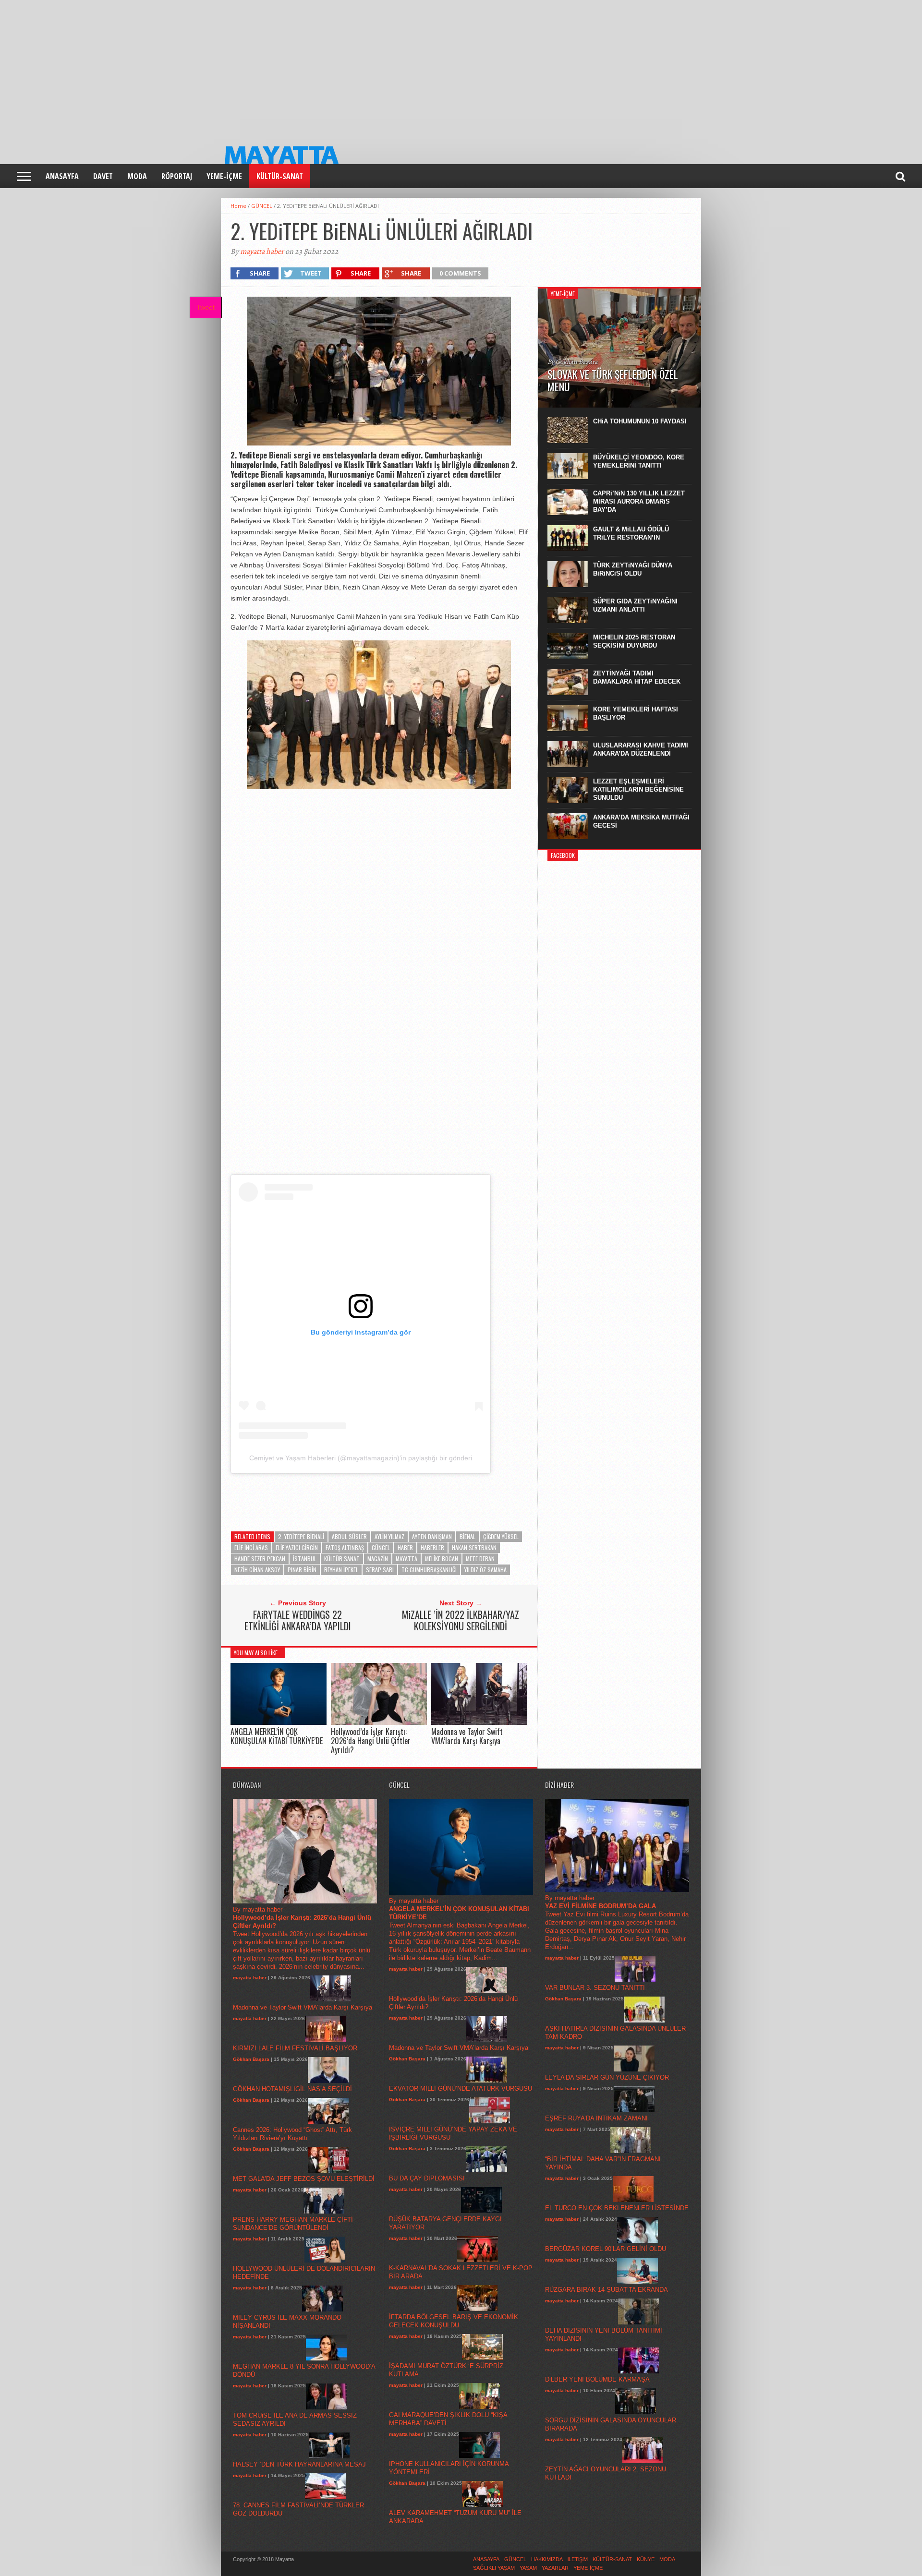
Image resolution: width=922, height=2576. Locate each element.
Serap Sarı (380, 1570)
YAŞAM (528, 2568)
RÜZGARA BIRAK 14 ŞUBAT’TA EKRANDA (607, 2290)
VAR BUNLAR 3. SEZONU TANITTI (595, 1988)
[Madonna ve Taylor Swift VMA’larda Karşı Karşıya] (479, 1722)
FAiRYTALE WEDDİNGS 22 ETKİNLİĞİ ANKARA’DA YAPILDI (298, 1620)
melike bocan (442, 1559)
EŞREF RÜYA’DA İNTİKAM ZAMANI (596, 2118)
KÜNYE (646, 2559)
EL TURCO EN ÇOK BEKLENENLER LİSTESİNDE (617, 2208)
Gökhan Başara (251, 2059)
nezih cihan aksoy (257, 1570)
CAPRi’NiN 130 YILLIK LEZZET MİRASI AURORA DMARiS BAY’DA (639, 501)
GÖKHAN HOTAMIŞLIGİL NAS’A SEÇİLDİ (292, 2089)
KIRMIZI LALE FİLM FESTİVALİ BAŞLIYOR (295, 2048)
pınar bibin (302, 1570)
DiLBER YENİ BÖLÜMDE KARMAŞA (597, 2379)
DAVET (103, 176)
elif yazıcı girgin (297, 1547)
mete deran (480, 1559)
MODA (137, 176)
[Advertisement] (288, 67)
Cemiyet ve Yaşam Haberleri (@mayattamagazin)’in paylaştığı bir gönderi (361, 1458)
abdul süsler (349, 1536)
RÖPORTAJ (177, 176)
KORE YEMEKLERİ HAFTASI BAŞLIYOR (636, 713)
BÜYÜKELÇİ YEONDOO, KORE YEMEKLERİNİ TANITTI (639, 461)
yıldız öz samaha (485, 1570)
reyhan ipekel (341, 1570)
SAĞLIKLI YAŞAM (494, 2568)
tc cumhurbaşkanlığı (429, 1570)
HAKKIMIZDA (547, 2559)
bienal (467, 1536)
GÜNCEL (262, 206)
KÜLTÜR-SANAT (280, 176)
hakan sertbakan (474, 1547)
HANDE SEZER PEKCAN (260, 1559)
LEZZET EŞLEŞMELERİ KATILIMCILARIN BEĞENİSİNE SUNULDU (638, 789)
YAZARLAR (555, 2568)
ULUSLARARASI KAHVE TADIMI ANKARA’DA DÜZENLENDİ (641, 749)
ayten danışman (432, 1536)
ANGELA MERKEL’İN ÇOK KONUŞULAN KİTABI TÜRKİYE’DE (277, 1736)
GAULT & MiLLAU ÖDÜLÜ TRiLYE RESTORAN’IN (631, 533)
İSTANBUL (305, 1559)
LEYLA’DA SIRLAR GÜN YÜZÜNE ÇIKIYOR (607, 2077)
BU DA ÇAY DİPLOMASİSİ (427, 2178)
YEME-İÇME (224, 176)
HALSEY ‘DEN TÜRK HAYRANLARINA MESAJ (299, 2464)
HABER (405, 1547)
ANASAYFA (62, 176)
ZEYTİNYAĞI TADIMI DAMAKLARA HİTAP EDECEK (637, 677)
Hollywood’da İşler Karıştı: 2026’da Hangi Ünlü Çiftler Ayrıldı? (371, 1741)
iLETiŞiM (578, 2559)
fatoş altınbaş (345, 1547)
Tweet (206, 307)
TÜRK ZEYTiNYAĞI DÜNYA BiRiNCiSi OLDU (633, 569)
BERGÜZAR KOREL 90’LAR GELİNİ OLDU (606, 2249)
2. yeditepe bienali (301, 1536)
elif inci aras (251, 1547)
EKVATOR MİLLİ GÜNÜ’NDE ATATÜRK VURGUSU (461, 2088)
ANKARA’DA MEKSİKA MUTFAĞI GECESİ (641, 821)
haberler (432, 1547)
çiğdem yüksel (501, 1536)
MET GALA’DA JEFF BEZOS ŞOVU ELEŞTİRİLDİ (304, 2179)
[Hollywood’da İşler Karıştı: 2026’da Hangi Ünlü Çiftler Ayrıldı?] (379, 1722)
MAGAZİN (378, 1559)
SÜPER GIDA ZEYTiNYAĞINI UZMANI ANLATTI (635, 605)
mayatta (406, 1559)
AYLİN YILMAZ (389, 1536)
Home (238, 206)
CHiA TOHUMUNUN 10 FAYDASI (640, 421)
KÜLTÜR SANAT (342, 1559)
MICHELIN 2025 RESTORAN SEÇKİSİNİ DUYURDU (634, 641)
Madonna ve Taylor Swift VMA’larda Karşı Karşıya (467, 1736)
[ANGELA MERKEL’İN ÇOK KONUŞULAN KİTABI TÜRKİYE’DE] (279, 1722)
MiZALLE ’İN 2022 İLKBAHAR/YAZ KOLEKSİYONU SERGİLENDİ (461, 1620)
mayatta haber (262, 252)
